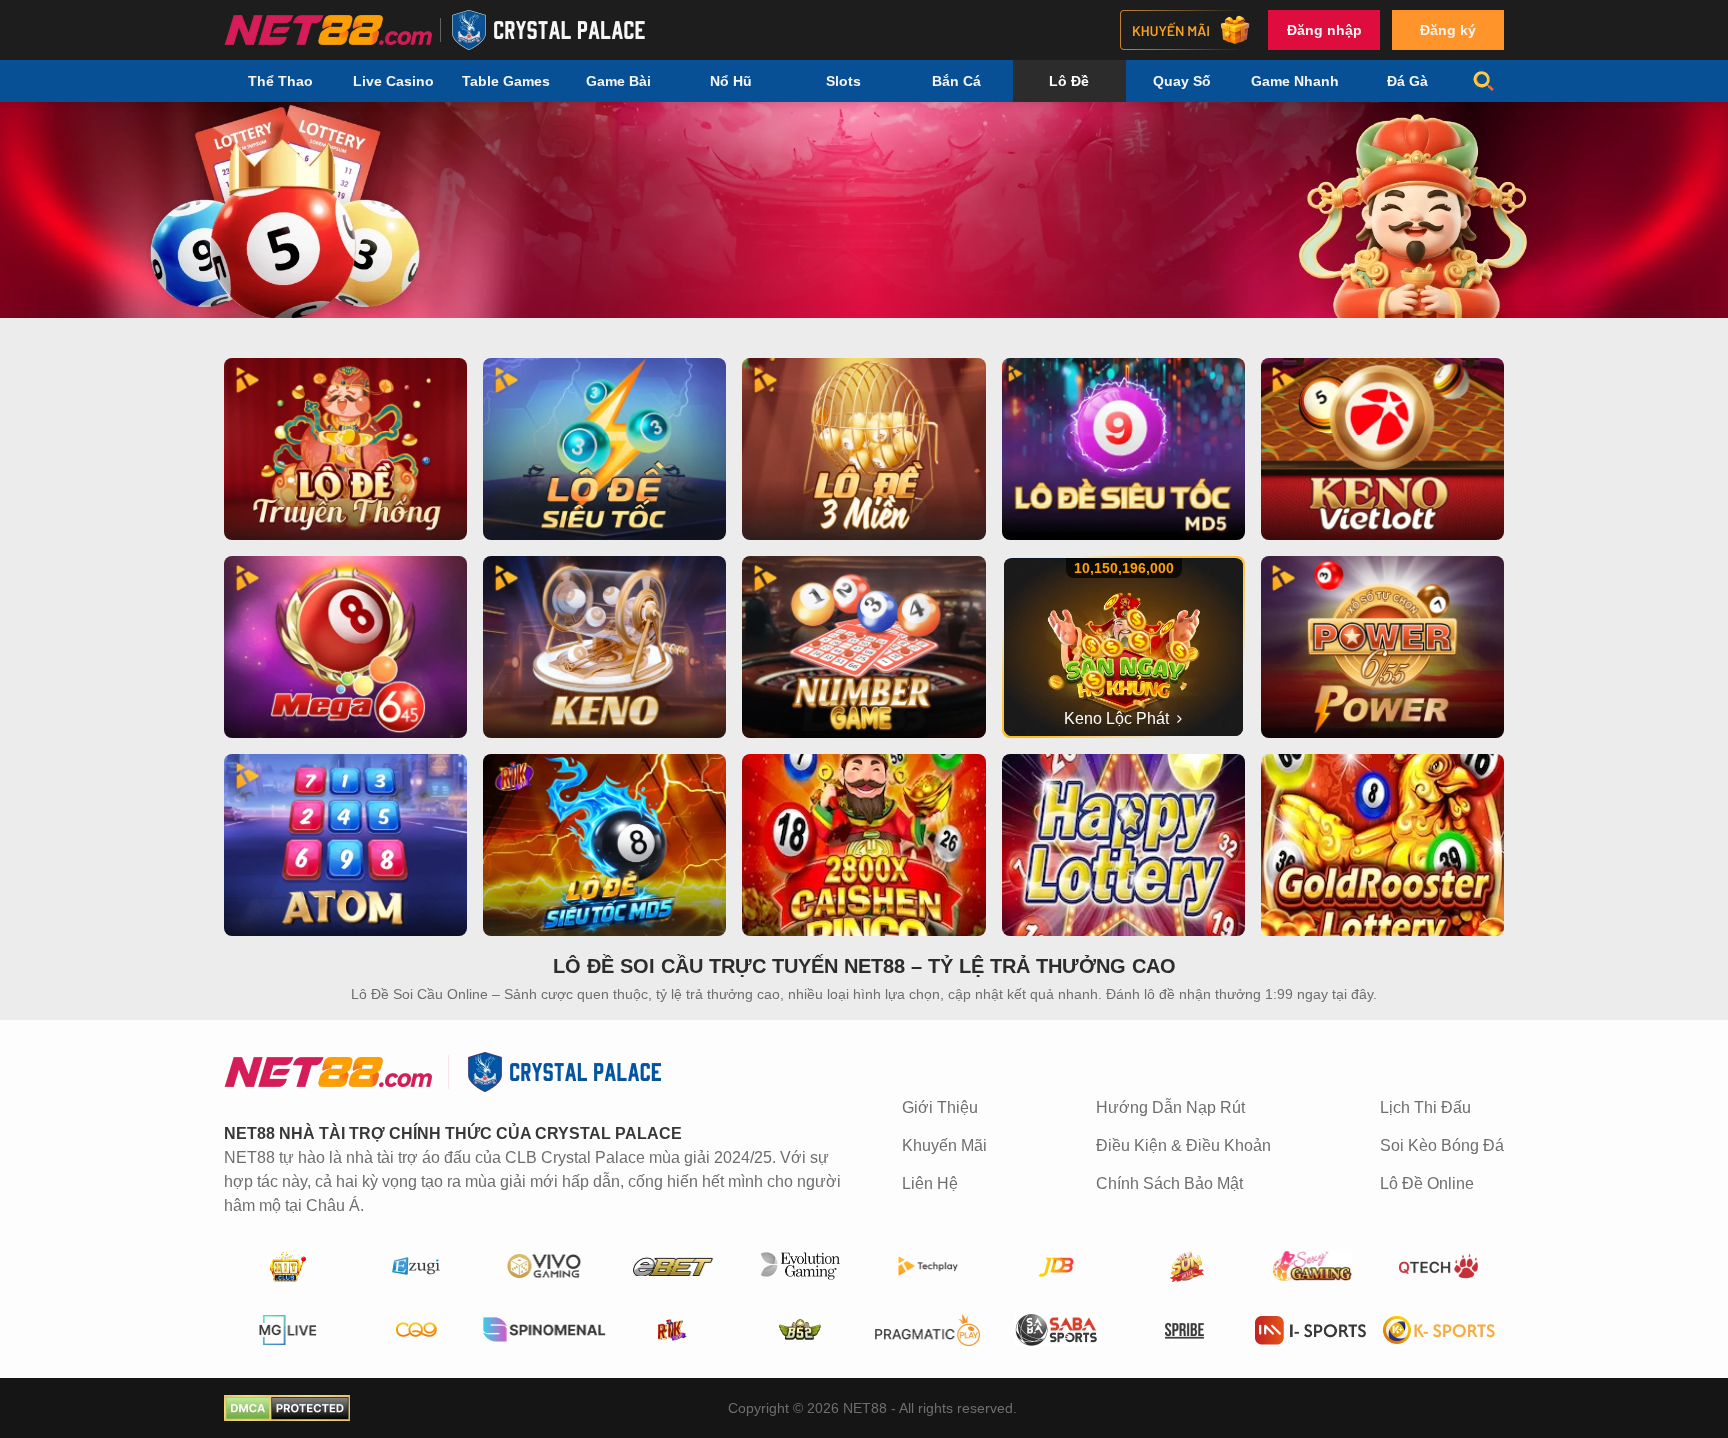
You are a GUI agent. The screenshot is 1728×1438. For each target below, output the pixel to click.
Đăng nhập (1324, 30)
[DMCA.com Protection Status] (287, 1408)
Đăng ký (1448, 30)
